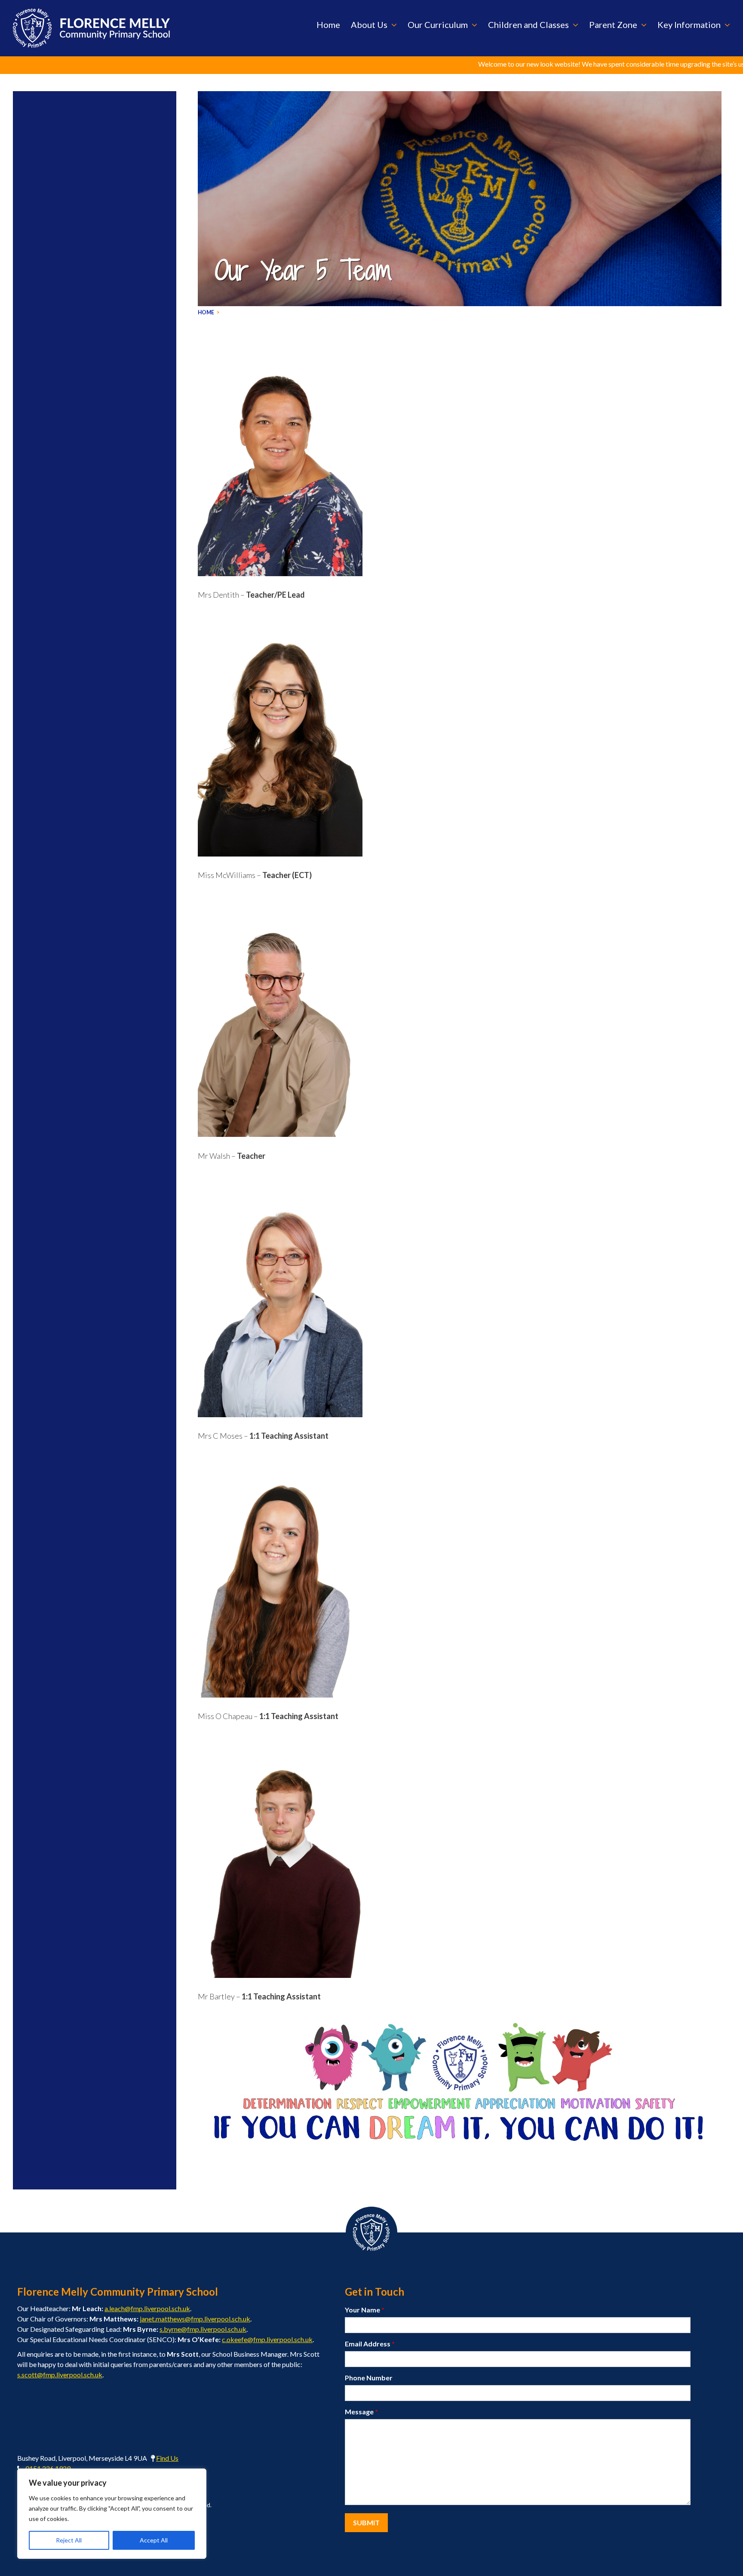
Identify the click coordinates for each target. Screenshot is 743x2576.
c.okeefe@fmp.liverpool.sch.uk (267, 2339)
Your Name (365, 2310)
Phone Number (369, 2378)
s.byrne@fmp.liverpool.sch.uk (203, 2329)
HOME (206, 312)
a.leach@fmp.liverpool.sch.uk (147, 2308)
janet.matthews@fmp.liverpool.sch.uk (195, 2319)
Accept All (154, 2540)
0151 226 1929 (48, 2468)
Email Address (370, 2344)
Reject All (69, 2540)
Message (361, 2412)
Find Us (167, 2458)
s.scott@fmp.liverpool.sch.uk (60, 2375)
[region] (112, 2514)
